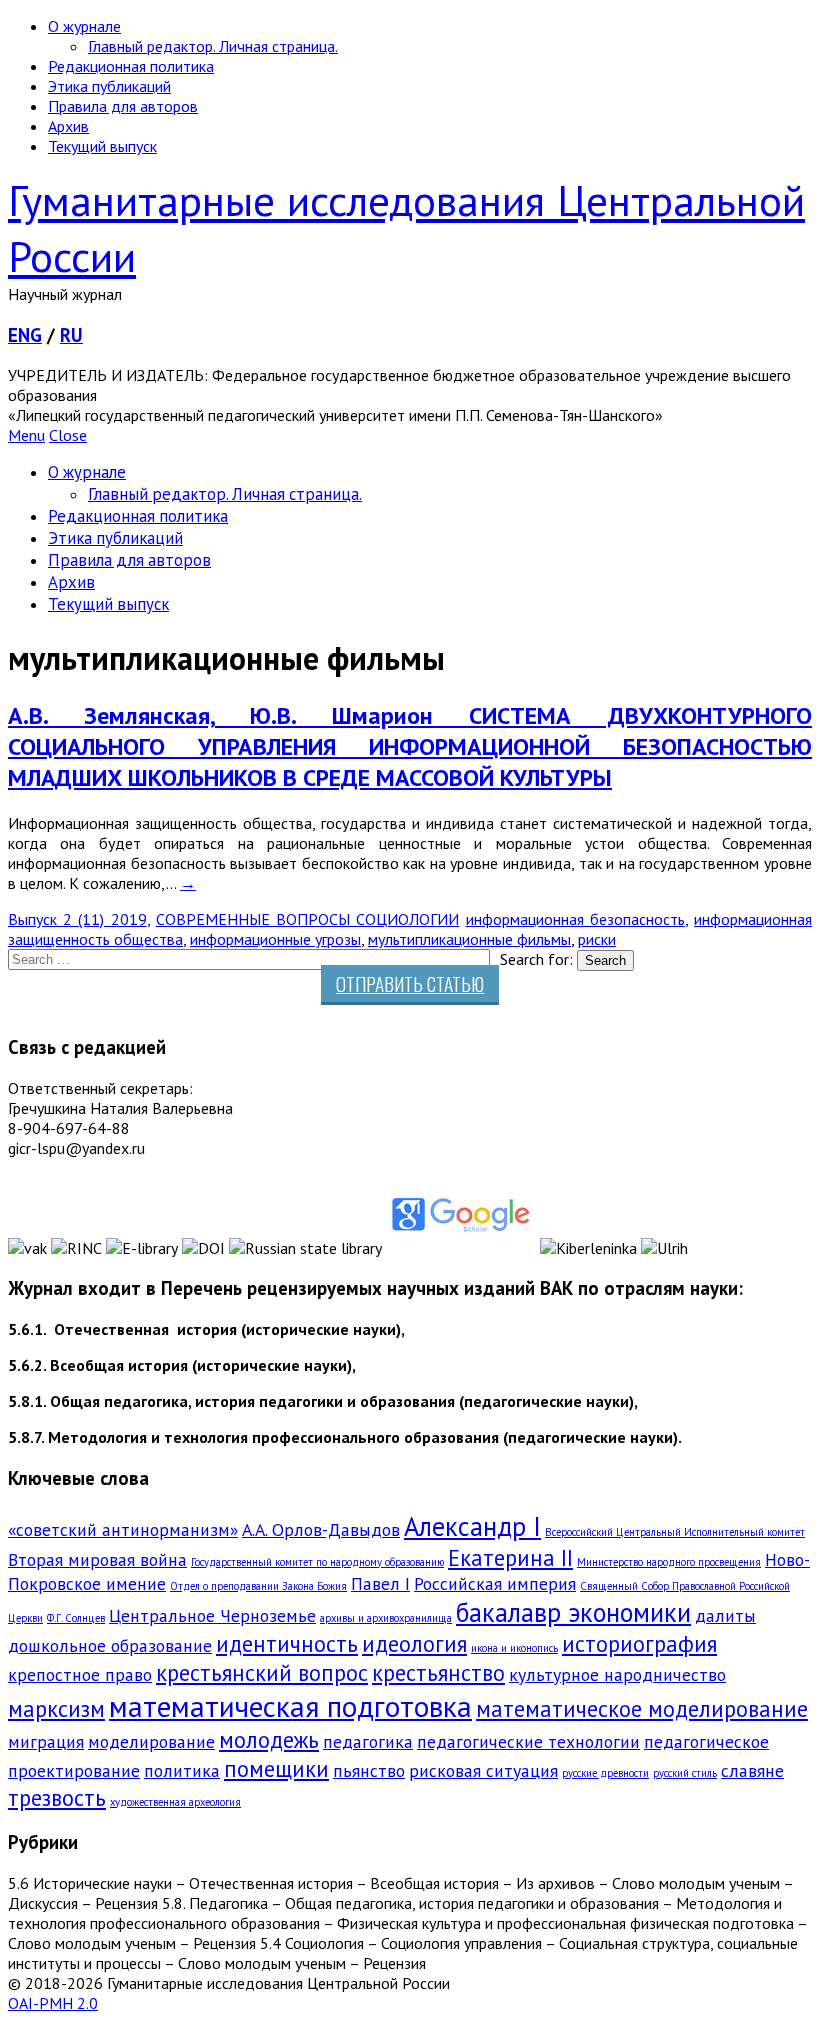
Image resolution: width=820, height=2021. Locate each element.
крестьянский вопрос (262, 1672)
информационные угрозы (275, 939)
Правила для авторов (123, 106)
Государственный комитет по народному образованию (317, 1562)
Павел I (380, 1583)
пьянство (369, 1770)
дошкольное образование (110, 1645)
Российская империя (495, 1583)
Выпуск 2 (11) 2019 (77, 919)
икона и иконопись (514, 1648)
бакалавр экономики (573, 1612)
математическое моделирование (642, 1708)
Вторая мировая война (97, 1559)
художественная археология (175, 1802)
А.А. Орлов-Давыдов (321, 1529)
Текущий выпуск (102, 146)
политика (182, 1770)
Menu (26, 435)
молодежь (269, 1739)
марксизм (56, 1708)
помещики (276, 1768)
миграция (46, 1741)
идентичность (287, 1643)
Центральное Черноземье (212, 1615)
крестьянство (438, 1672)
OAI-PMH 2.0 (53, 2003)
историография (639, 1643)
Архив (68, 126)
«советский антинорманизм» (123, 1529)
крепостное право (80, 1674)
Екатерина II (510, 1557)
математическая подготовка (290, 1706)
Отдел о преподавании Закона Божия (258, 1586)
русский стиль (685, 1773)
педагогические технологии (528, 1741)
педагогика (368, 1741)
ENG (25, 335)
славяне (752, 1770)
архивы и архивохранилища (386, 1618)
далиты (725, 1615)
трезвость (57, 1797)
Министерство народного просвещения (669, 1562)
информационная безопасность (575, 919)
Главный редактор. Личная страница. (213, 46)
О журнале (84, 26)
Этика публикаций (109, 86)
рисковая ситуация (483, 1770)
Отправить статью (410, 983)
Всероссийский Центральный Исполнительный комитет (675, 1532)
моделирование (151, 1741)
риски (597, 939)
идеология (414, 1643)
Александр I (472, 1526)
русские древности (605, 1773)
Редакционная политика (131, 66)
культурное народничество (617, 1674)
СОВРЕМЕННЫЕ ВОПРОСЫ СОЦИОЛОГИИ (307, 919)
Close (68, 435)
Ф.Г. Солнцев (76, 1618)
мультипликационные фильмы (469, 939)
